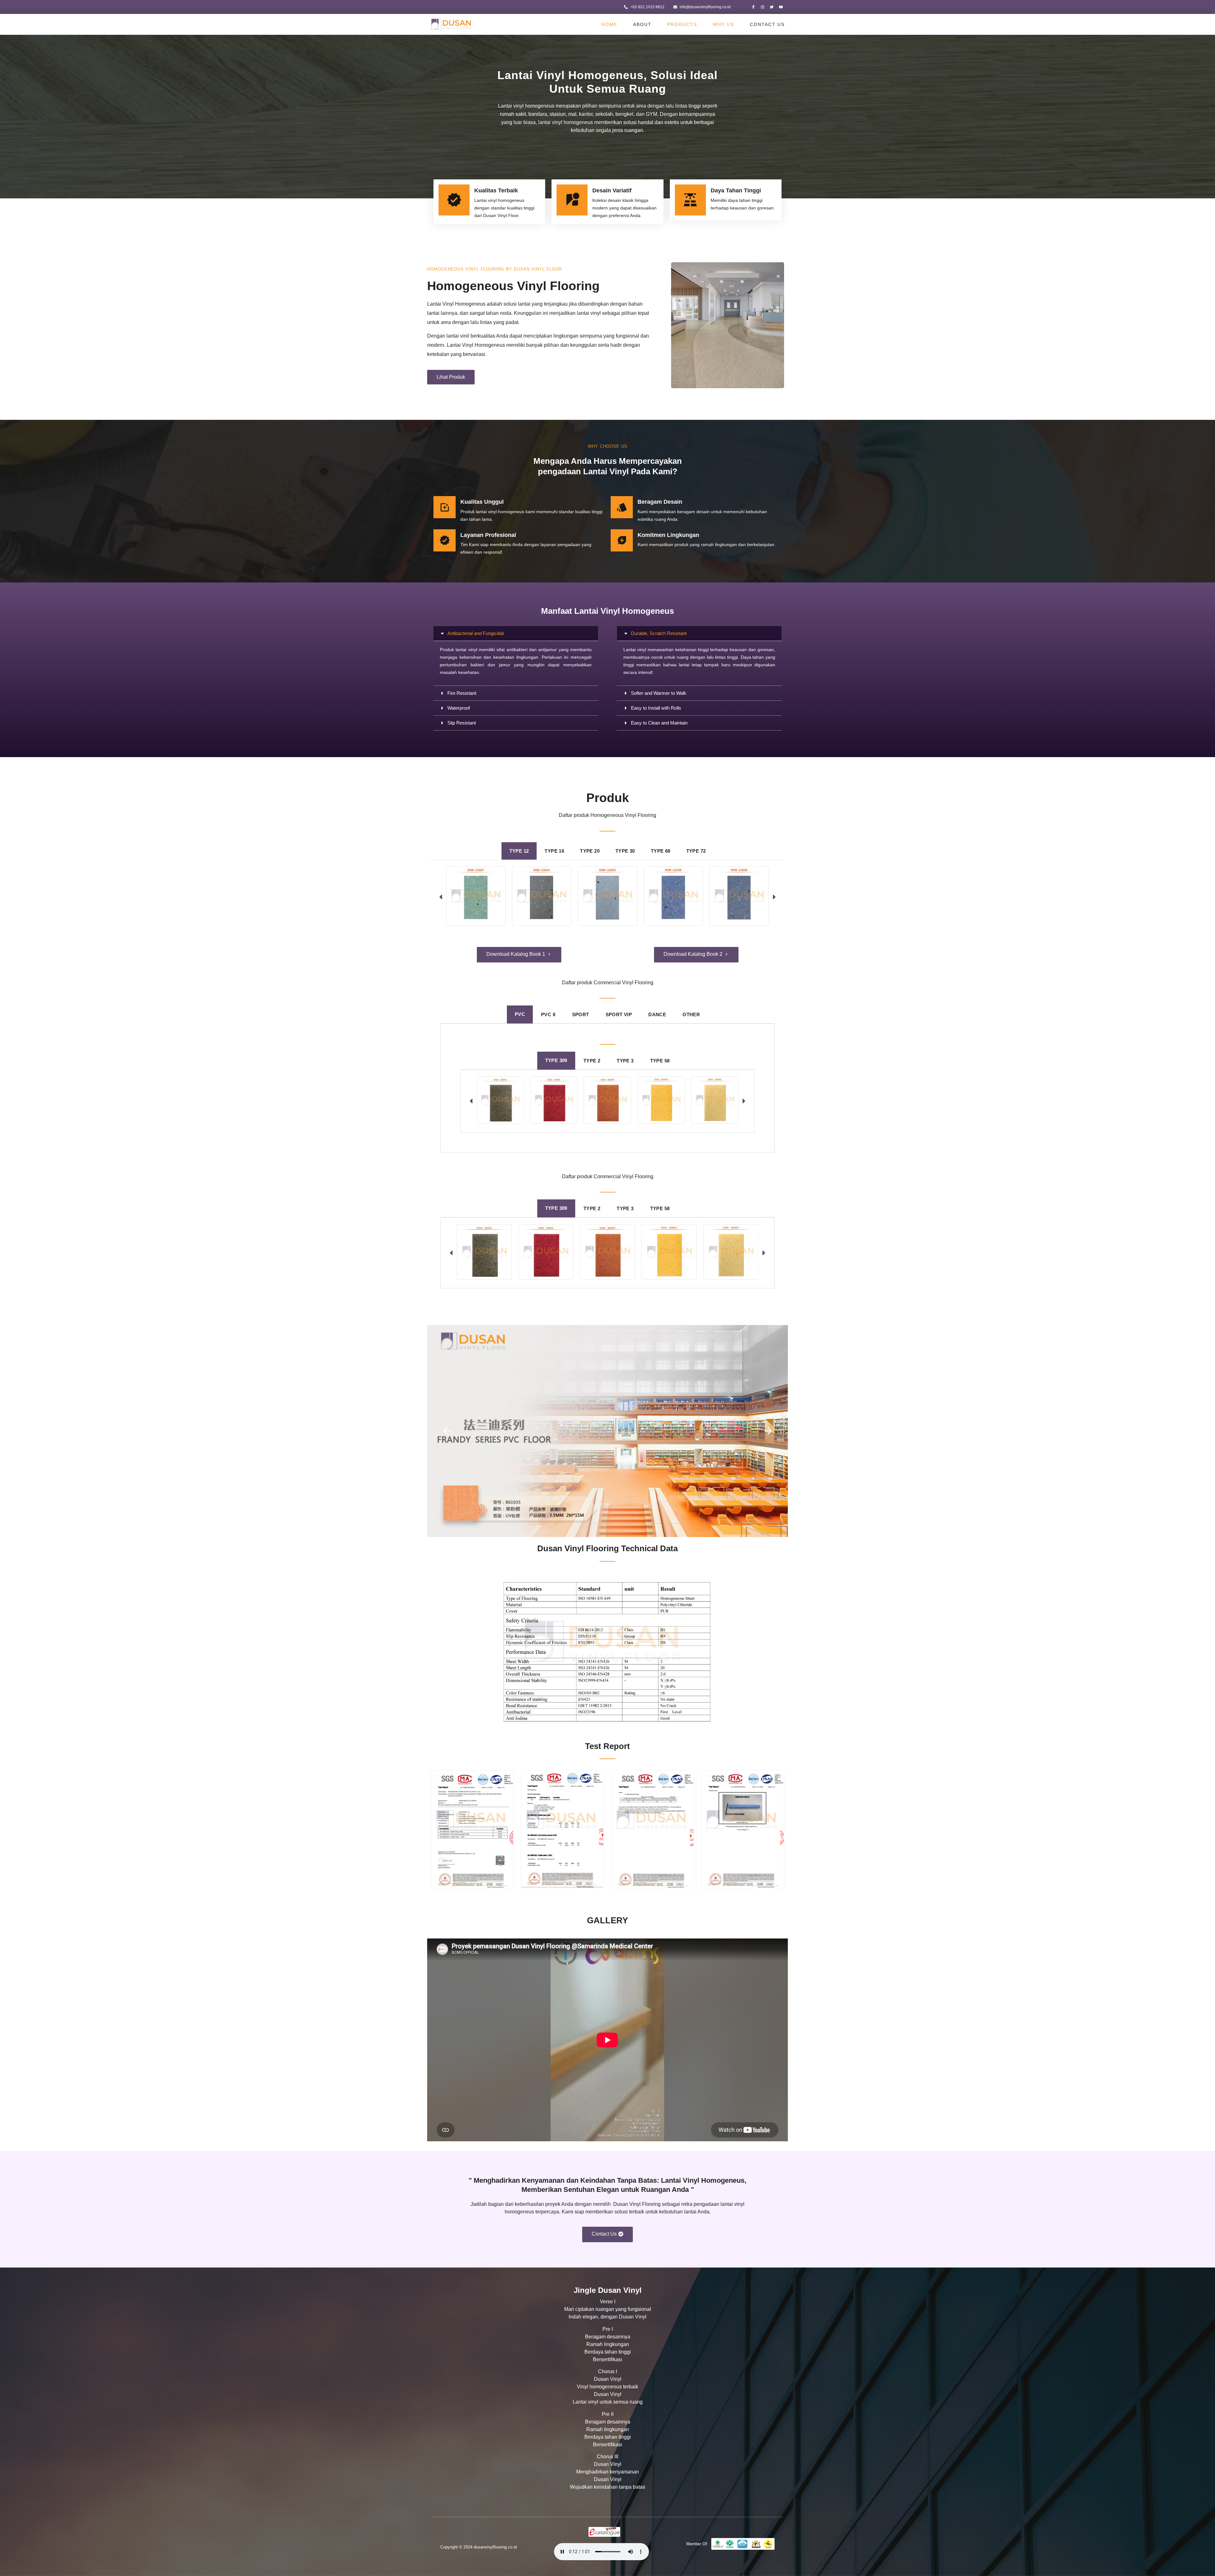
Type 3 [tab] (625, 1061)
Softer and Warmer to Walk (659, 693)
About (642, 24)
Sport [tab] (581, 1014)
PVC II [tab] (548, 1014)
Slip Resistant (462, 723)
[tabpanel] (607, 897)
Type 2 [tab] (592, 1061)
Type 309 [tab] (556, 1060)
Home (609, 24)
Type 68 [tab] (661, 851)
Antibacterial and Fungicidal (476, 633)
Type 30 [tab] (625, 851)
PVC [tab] (520, 1014)
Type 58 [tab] (660, 1061)
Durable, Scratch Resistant (659, 633)
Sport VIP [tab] (619, 1014)
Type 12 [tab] (519, 851)
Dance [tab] (657, 1014)
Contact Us (767, 24)
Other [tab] (691, 1014)
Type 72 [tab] (696, 851)
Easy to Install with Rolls (656, 708)
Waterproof (459, 708)
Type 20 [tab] (590, 851)
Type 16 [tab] (554, 851)
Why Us (723, 24)
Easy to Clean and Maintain (659, 723)
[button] (516, 633)
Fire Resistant (462, 693)
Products (682, 24)
